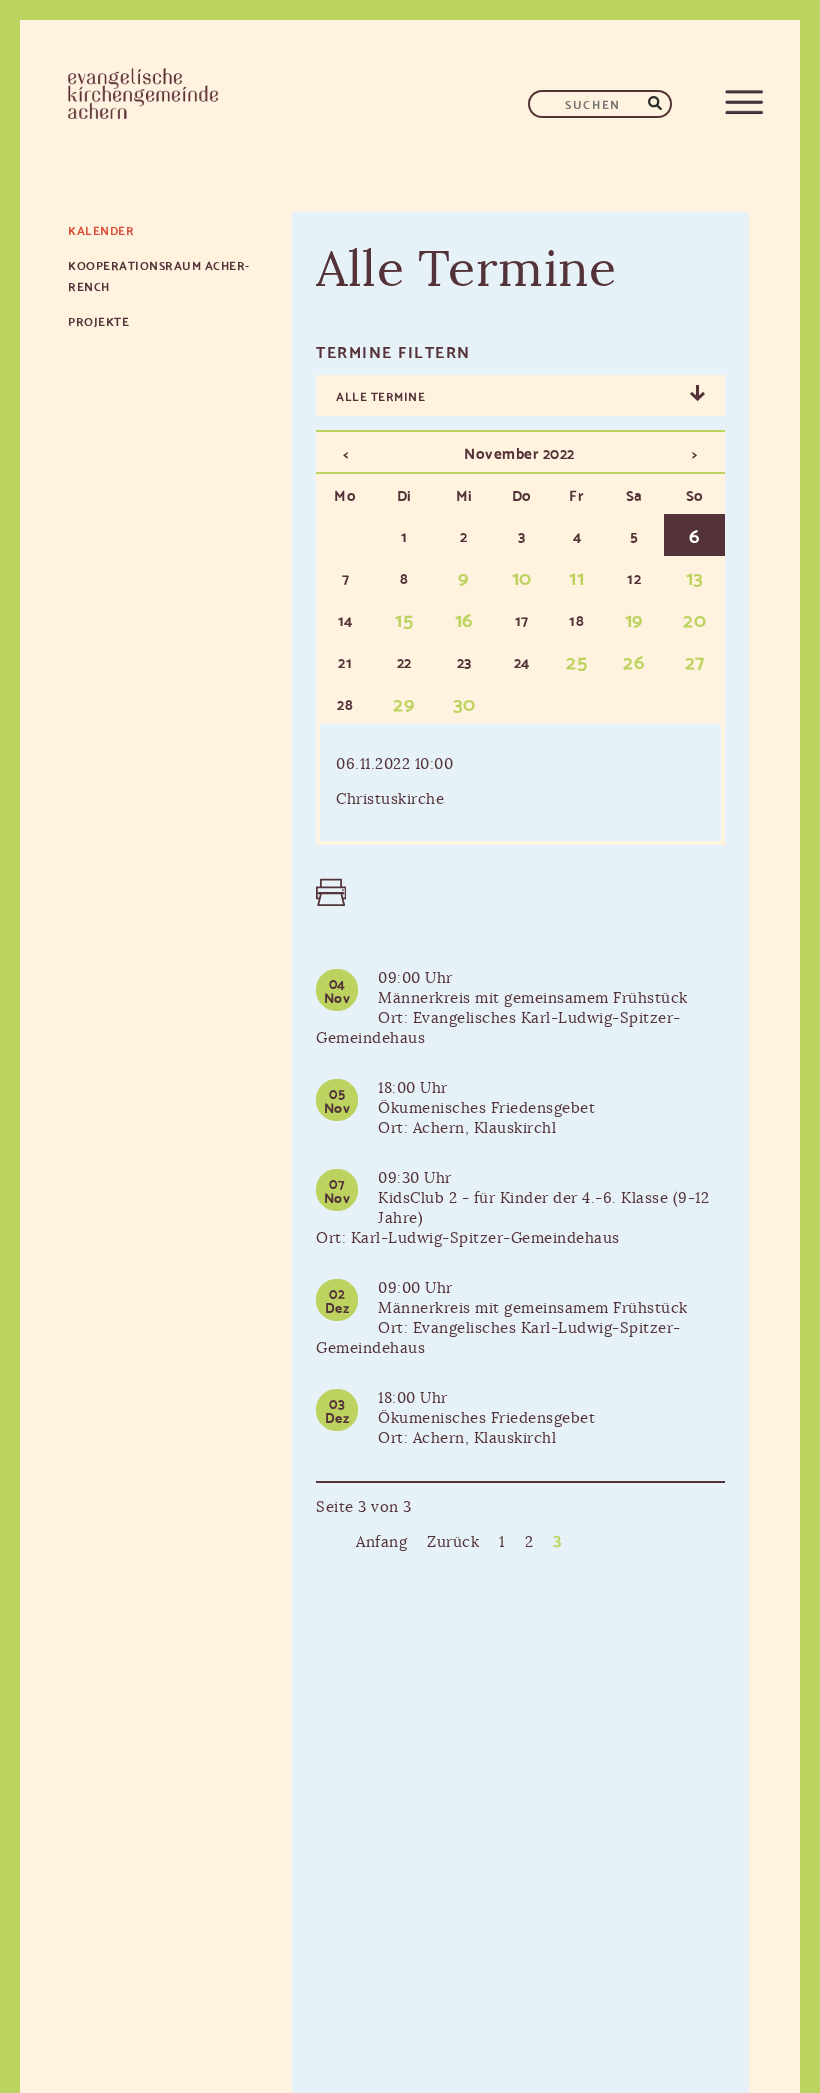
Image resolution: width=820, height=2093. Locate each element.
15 (404, 618)
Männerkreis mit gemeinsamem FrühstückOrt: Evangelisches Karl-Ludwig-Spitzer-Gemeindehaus (502, 1018)
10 (522, 576)
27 (695, 660)
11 (576, 576)
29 (404, 702)
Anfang (381, 1542)
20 (694, 618)
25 (576, 660)
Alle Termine (380, 395)
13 (695, 576)
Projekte (98, 320)
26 (634, 660)
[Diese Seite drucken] (326, 892)
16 (464, 618)
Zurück (453, 1542)
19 (634, 618)
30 (464, 702)
